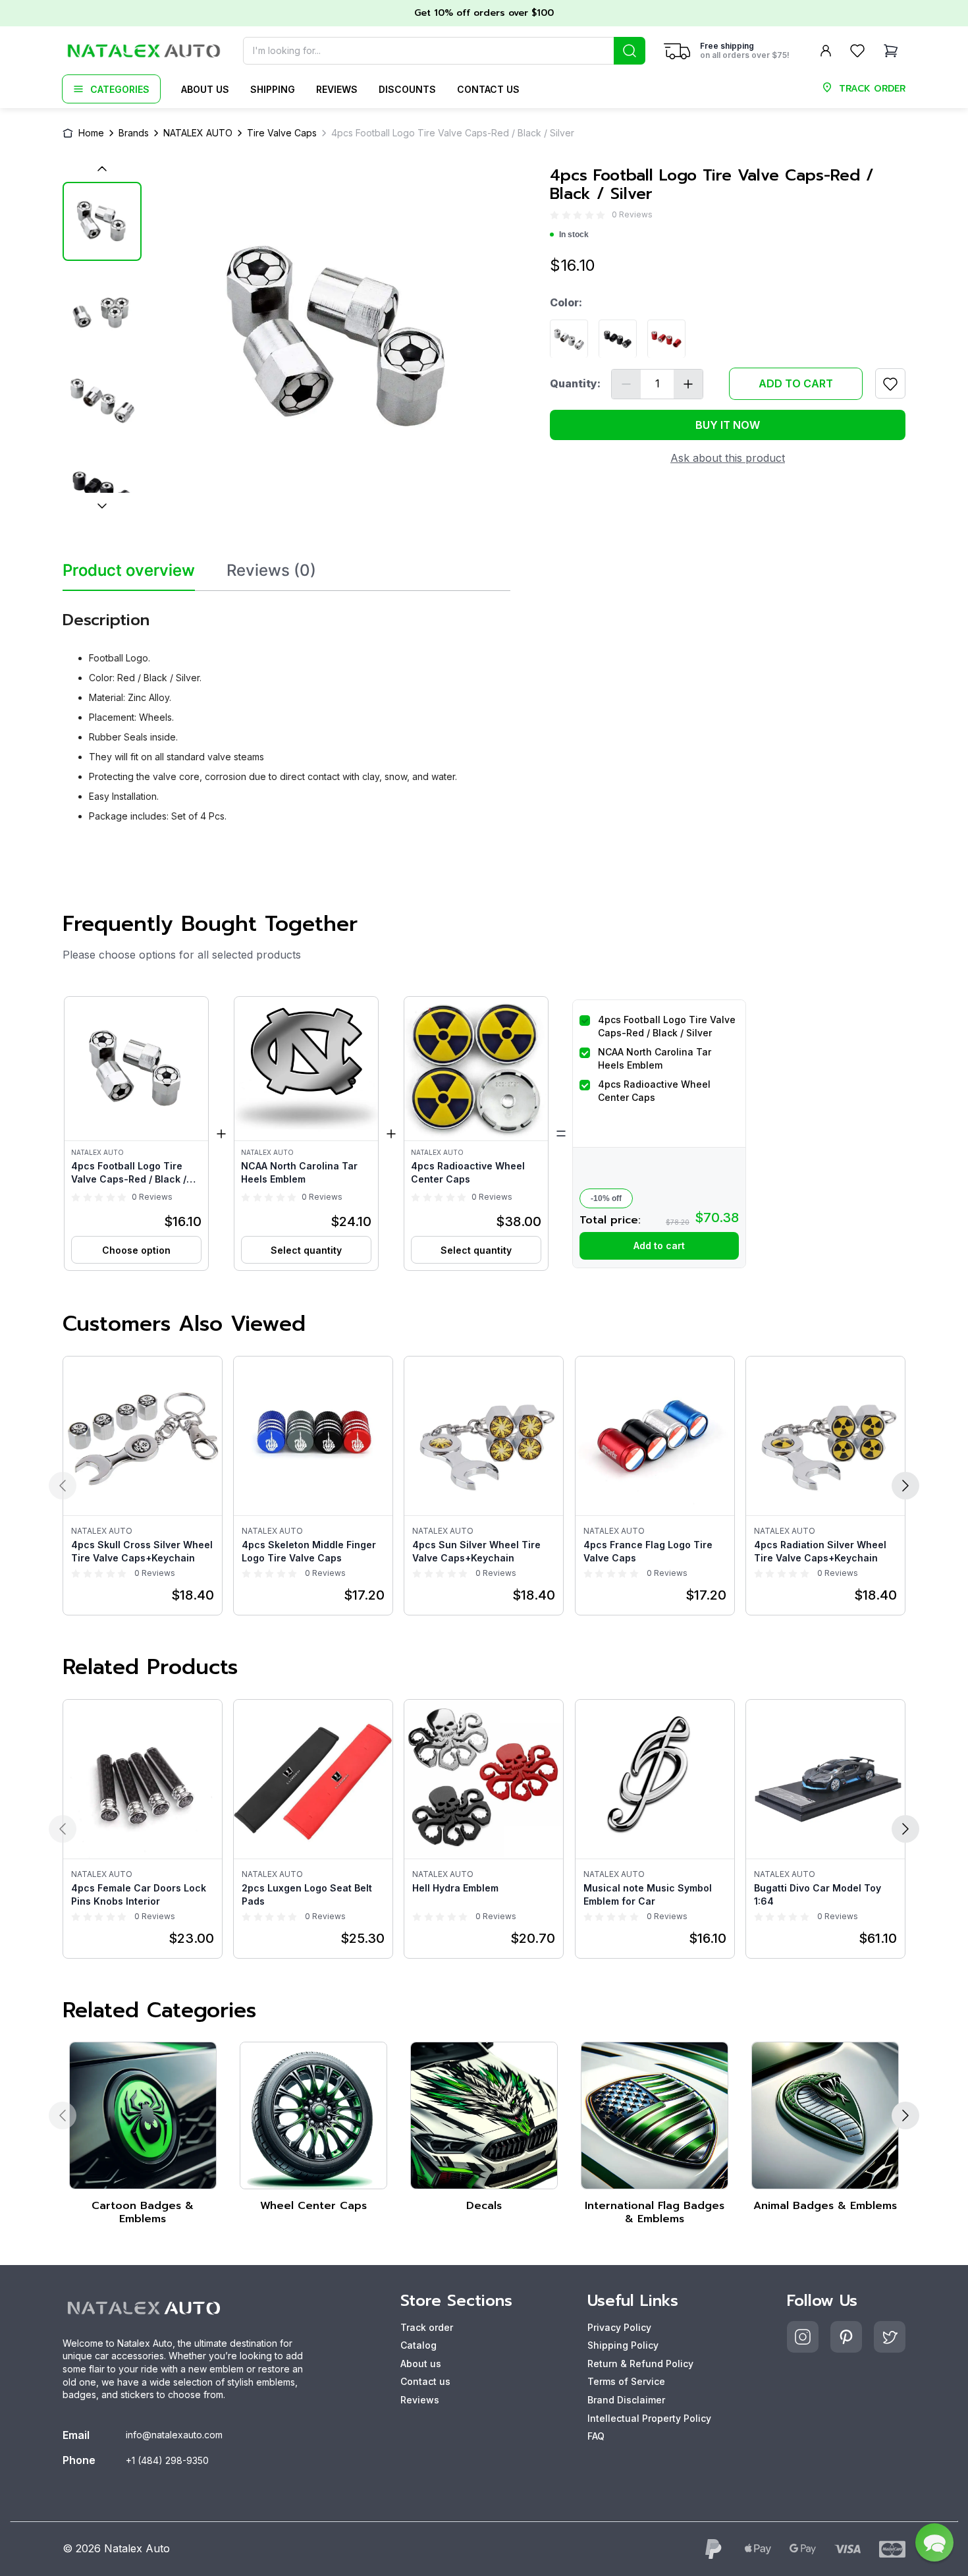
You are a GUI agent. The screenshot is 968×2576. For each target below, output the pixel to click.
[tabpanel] (286, 712)
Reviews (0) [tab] (271, 571)
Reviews (337, 89)
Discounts (407, 89)
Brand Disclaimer (626, 2400)
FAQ (596, 2436)
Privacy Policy (619, 2327)
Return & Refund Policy (640, 2364)
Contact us (488, 89)
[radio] (554, 215)
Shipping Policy (623, 2345)
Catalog (418, 2345)
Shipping (273, 89)
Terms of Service (626, 2381)
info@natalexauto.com (174, 2435)
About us (205, 89)
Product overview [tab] (129, 571)
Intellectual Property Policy (649, 2418)
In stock (574, 235)
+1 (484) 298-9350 (167, 2460)
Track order (427, 2327)
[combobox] (444, 51)
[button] (136, 1134)
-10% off (606, 1198)
